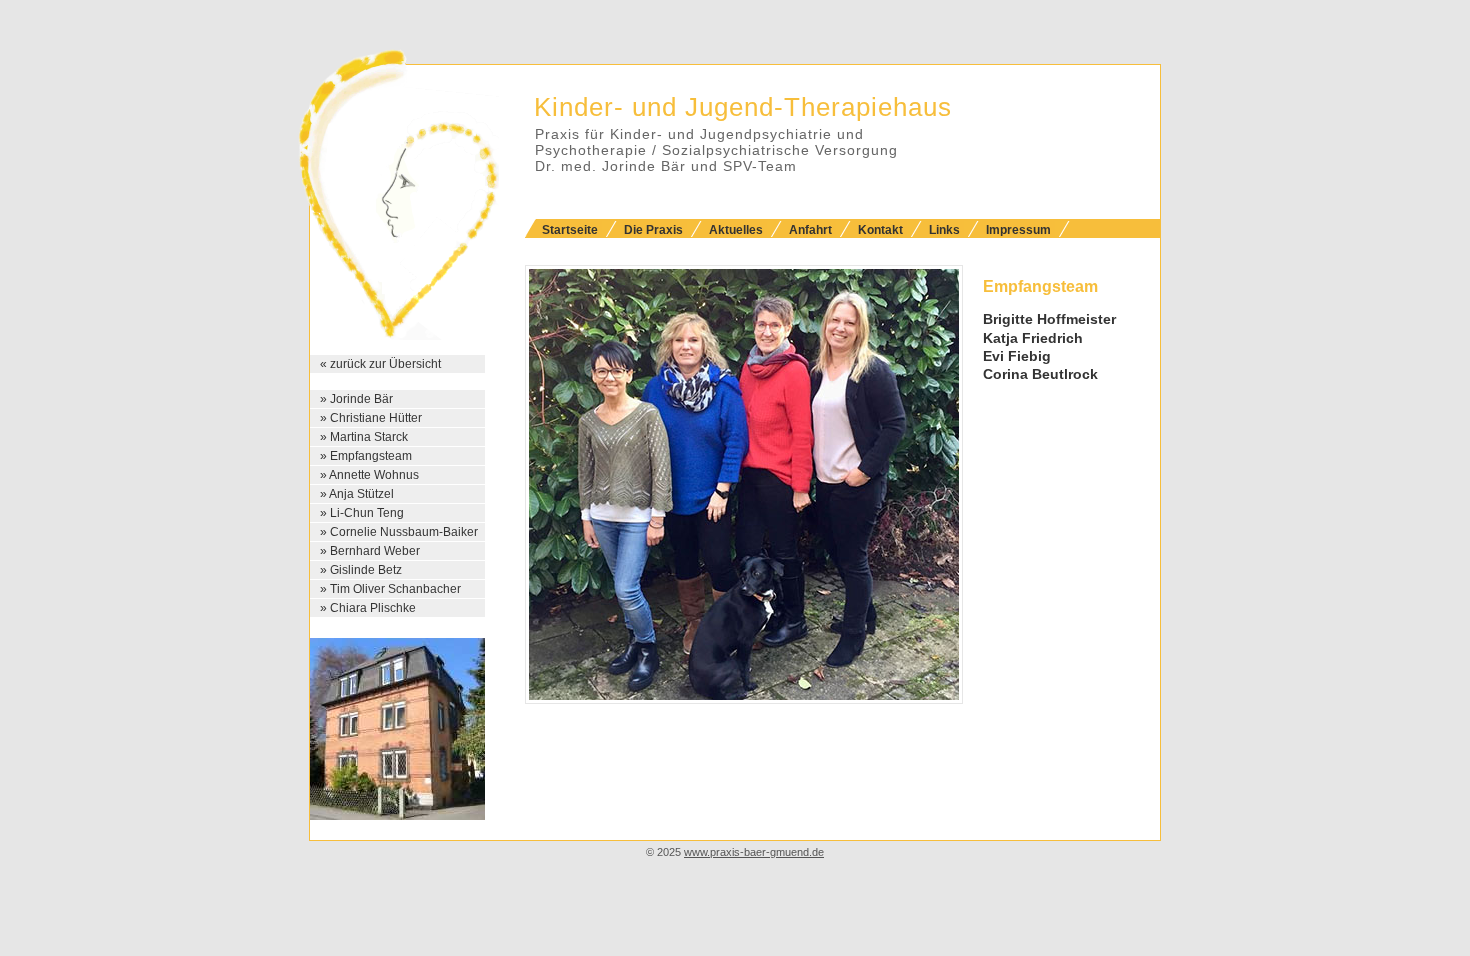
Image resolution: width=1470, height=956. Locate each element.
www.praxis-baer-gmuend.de (754, 852)
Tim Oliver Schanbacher (395, 589)
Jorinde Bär (361, 399)
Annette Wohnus (374, 475)
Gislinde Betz (366, 570)
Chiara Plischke (373, 608)
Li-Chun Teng (367, 513)
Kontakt (880, 230)
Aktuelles (736, 230)
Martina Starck (369, 437)
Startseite (570, 230)
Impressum (1018, 230)
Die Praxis (653, 230)
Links (944, 230)
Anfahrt (810, 230)
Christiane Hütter (376, 418)
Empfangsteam (371, 456)
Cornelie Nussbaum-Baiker (404, 532)
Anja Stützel (361, 494)
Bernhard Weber (375, 551)
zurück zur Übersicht (385, 364)
